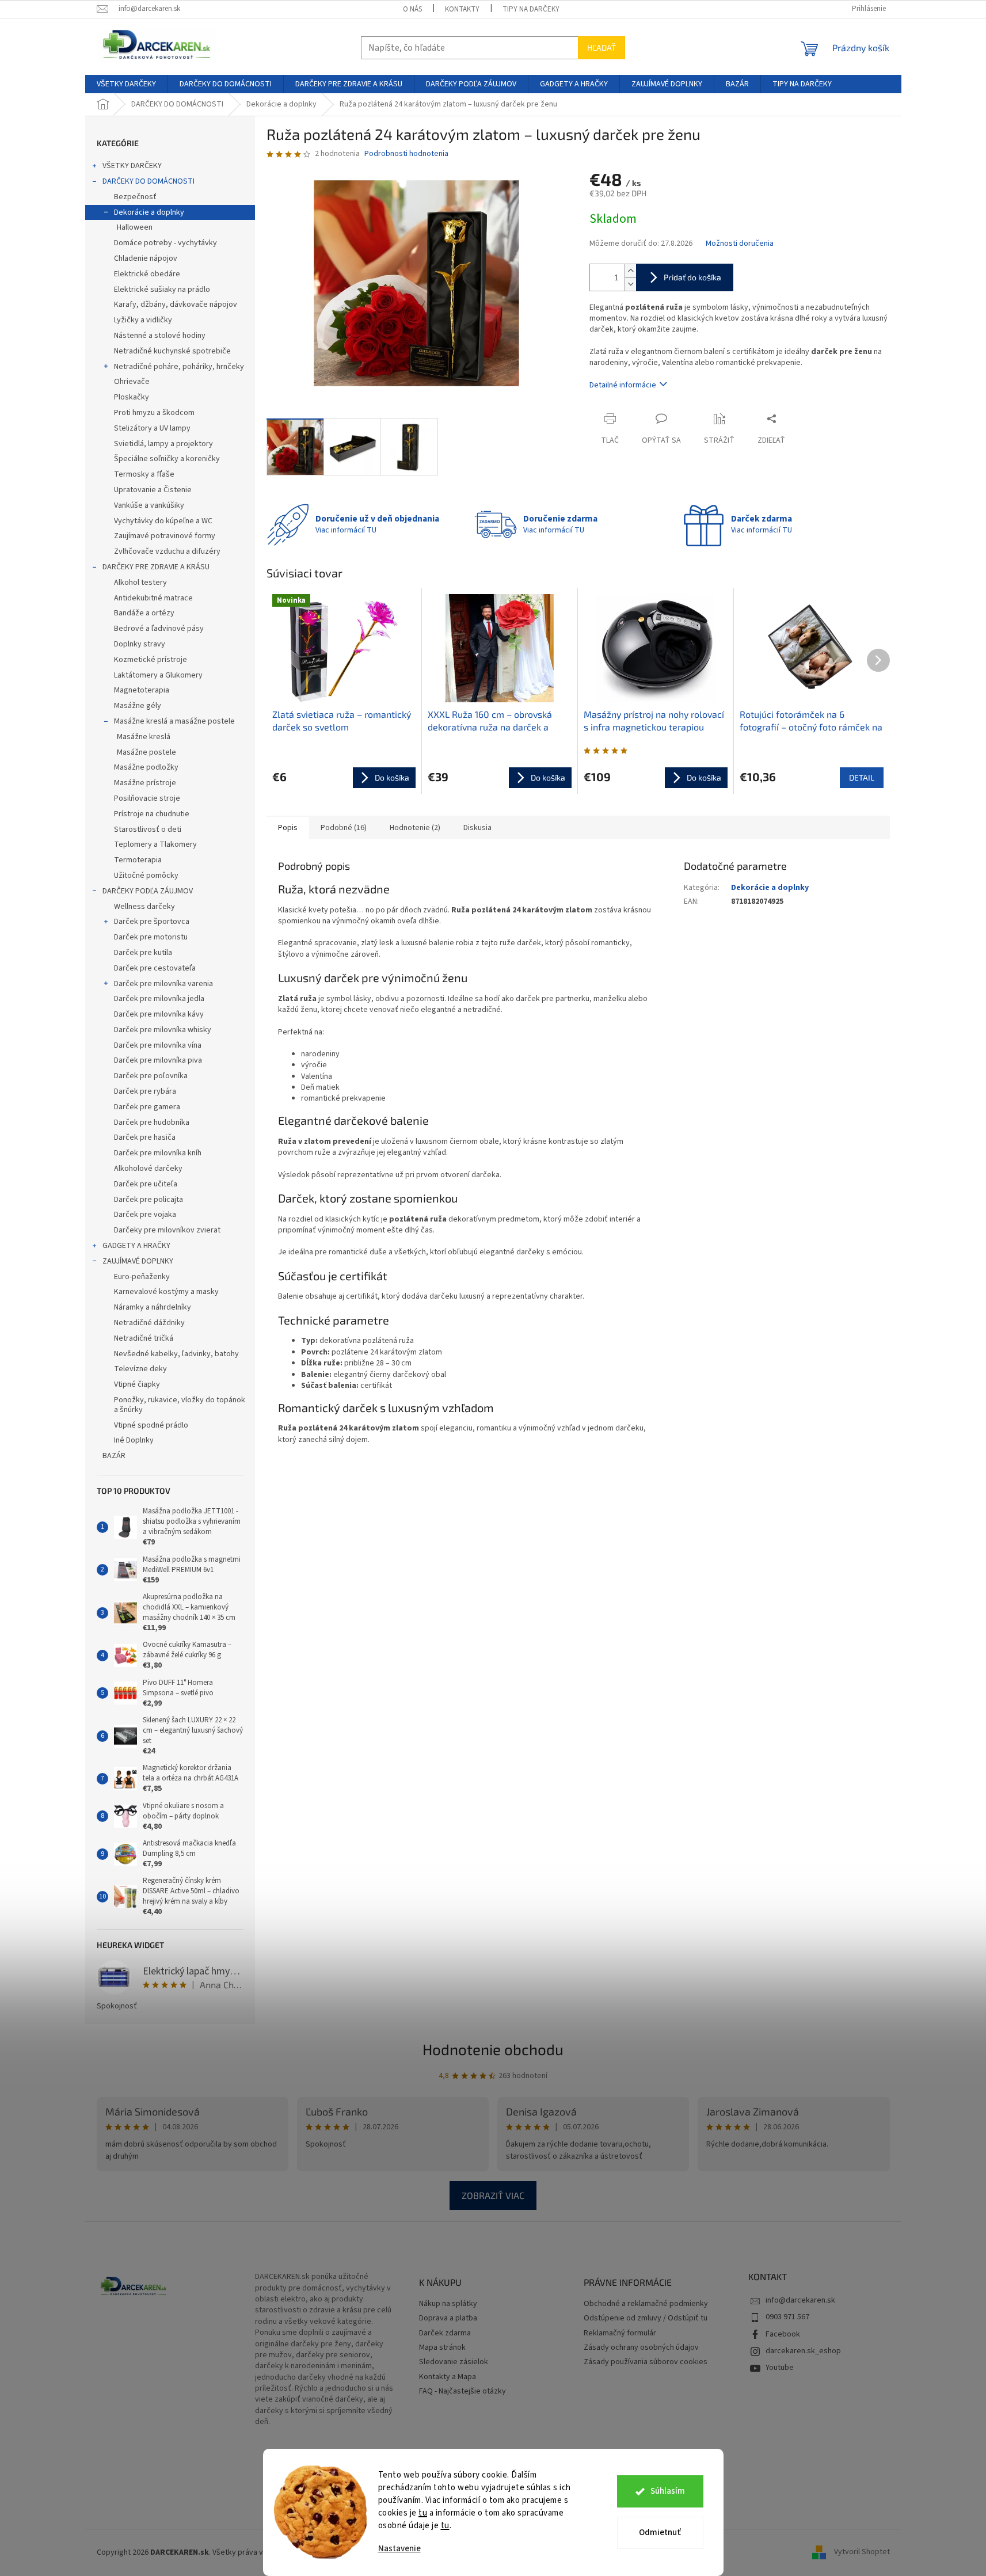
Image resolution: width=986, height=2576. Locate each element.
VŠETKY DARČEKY (132, 166)
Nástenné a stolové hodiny (160, 336)
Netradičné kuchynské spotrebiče (172, 351)
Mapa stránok (442, 2348)
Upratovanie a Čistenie (153, 490)
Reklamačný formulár (620, 2333)
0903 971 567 (787, 2317)
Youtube (780, 2368)
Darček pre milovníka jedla (159, 999)
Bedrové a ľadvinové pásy (159, 629)
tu (423, 2513)
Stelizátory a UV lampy (152, 428)
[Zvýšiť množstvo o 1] (630, 271)
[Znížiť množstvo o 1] (630, 284)
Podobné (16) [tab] (344, 828)
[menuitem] (126, 84)
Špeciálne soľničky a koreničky (167, 459)
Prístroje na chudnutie (152, 814)
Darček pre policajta (149, 1200)
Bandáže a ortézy (144, 613)
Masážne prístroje (145, 783)
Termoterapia (138, 860)
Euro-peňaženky (142, 1277)
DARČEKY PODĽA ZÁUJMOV (148, 891)
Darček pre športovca (152, 922)
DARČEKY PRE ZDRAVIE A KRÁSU (156, 567)
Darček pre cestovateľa (155, 968)
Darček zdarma (445, 2333)
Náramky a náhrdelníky (153, 1307)
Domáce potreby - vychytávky (165, 243)
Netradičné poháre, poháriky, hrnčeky (179, 367)
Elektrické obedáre (147, 274)
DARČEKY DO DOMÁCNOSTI (149, 181)
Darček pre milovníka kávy (159, 1014)
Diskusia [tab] (477, 828)
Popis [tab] (288, 828)
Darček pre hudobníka (152, 1123)
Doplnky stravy (140, 644)
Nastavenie (399, 2549)
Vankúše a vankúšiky (149, 505)
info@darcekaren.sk (800, 2300)
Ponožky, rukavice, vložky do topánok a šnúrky (180, 1405)
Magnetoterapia (142, 690)
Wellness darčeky (144, 907)
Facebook (783, 2334)
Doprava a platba (448, 2318)
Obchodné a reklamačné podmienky (646, 2304)
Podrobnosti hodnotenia (406, 154)
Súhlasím (668, 2491)
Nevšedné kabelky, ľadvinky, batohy (176, 1354)
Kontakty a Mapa (448, 2377)
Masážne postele (146, 752)
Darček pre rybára (145, 1091)
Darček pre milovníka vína (158, 1045)
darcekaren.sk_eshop (803, 2351)
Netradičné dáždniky (149, 1323)
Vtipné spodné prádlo (151, 1425)
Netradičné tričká (144, 1338)
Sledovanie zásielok (454, 2362)
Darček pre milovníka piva (158, 1060)
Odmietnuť (660, 2533)
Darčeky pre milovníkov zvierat (167, 1230)
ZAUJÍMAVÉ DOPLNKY (138, 1261)
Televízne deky (140, 1369)
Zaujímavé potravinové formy (165, 536)
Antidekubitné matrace (153, 598)
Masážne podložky (146, 767)
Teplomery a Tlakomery (155, 844)
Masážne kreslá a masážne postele (174, 721)
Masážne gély (138, 706)
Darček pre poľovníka (151, 1076)
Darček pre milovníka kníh (158, 1153)
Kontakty (462, 9)
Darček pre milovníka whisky (163, 1030)
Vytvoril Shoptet (862, 2552)
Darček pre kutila (143, 953)
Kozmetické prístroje (151, 660)
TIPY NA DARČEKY (531, 9)
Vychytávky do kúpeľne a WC (163, 521)
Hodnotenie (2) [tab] (415, 828)
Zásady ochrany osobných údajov (641, 2348)
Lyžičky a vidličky (143, 320)
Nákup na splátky (448, 2304)
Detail (862, 777)
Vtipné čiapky (137, 1384)
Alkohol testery (140, 583)
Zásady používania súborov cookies (646, 2362)
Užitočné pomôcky (146, 876)
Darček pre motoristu (151, 937)
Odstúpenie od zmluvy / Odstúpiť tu (646, 2318)
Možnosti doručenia (740, 244)
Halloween (135, 227)
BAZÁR (114, 1456)
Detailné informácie (623, 385)
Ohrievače (132, 382)
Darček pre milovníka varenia (163, 984)
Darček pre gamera (147, 1107)
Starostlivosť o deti (148, 830)
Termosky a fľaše (144, 474)
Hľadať (602, 47)
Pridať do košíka (692, 277)
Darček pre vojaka (145, 1215)
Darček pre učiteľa (146, 1184)
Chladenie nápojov (146, 258)
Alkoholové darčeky (148, 1169)
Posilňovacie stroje (147, 798)
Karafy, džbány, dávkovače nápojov (176, 305)
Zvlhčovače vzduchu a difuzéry (167, 551)
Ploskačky (132, 397)
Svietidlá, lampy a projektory (163, 444)
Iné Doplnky (134, 1440)
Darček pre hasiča (145, 1137)
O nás (412, 9)
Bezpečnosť (135, 197)
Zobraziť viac (493, 2195)
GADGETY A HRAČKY (136, 1246)
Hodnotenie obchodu (493, 2049)
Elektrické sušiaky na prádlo (162, 290)
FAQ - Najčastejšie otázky (462, 2392)
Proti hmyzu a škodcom (154, 413)
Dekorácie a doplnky (149, 212)
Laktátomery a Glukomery (158, 675)
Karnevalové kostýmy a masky (166, 1292)
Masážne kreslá (144, 737)
